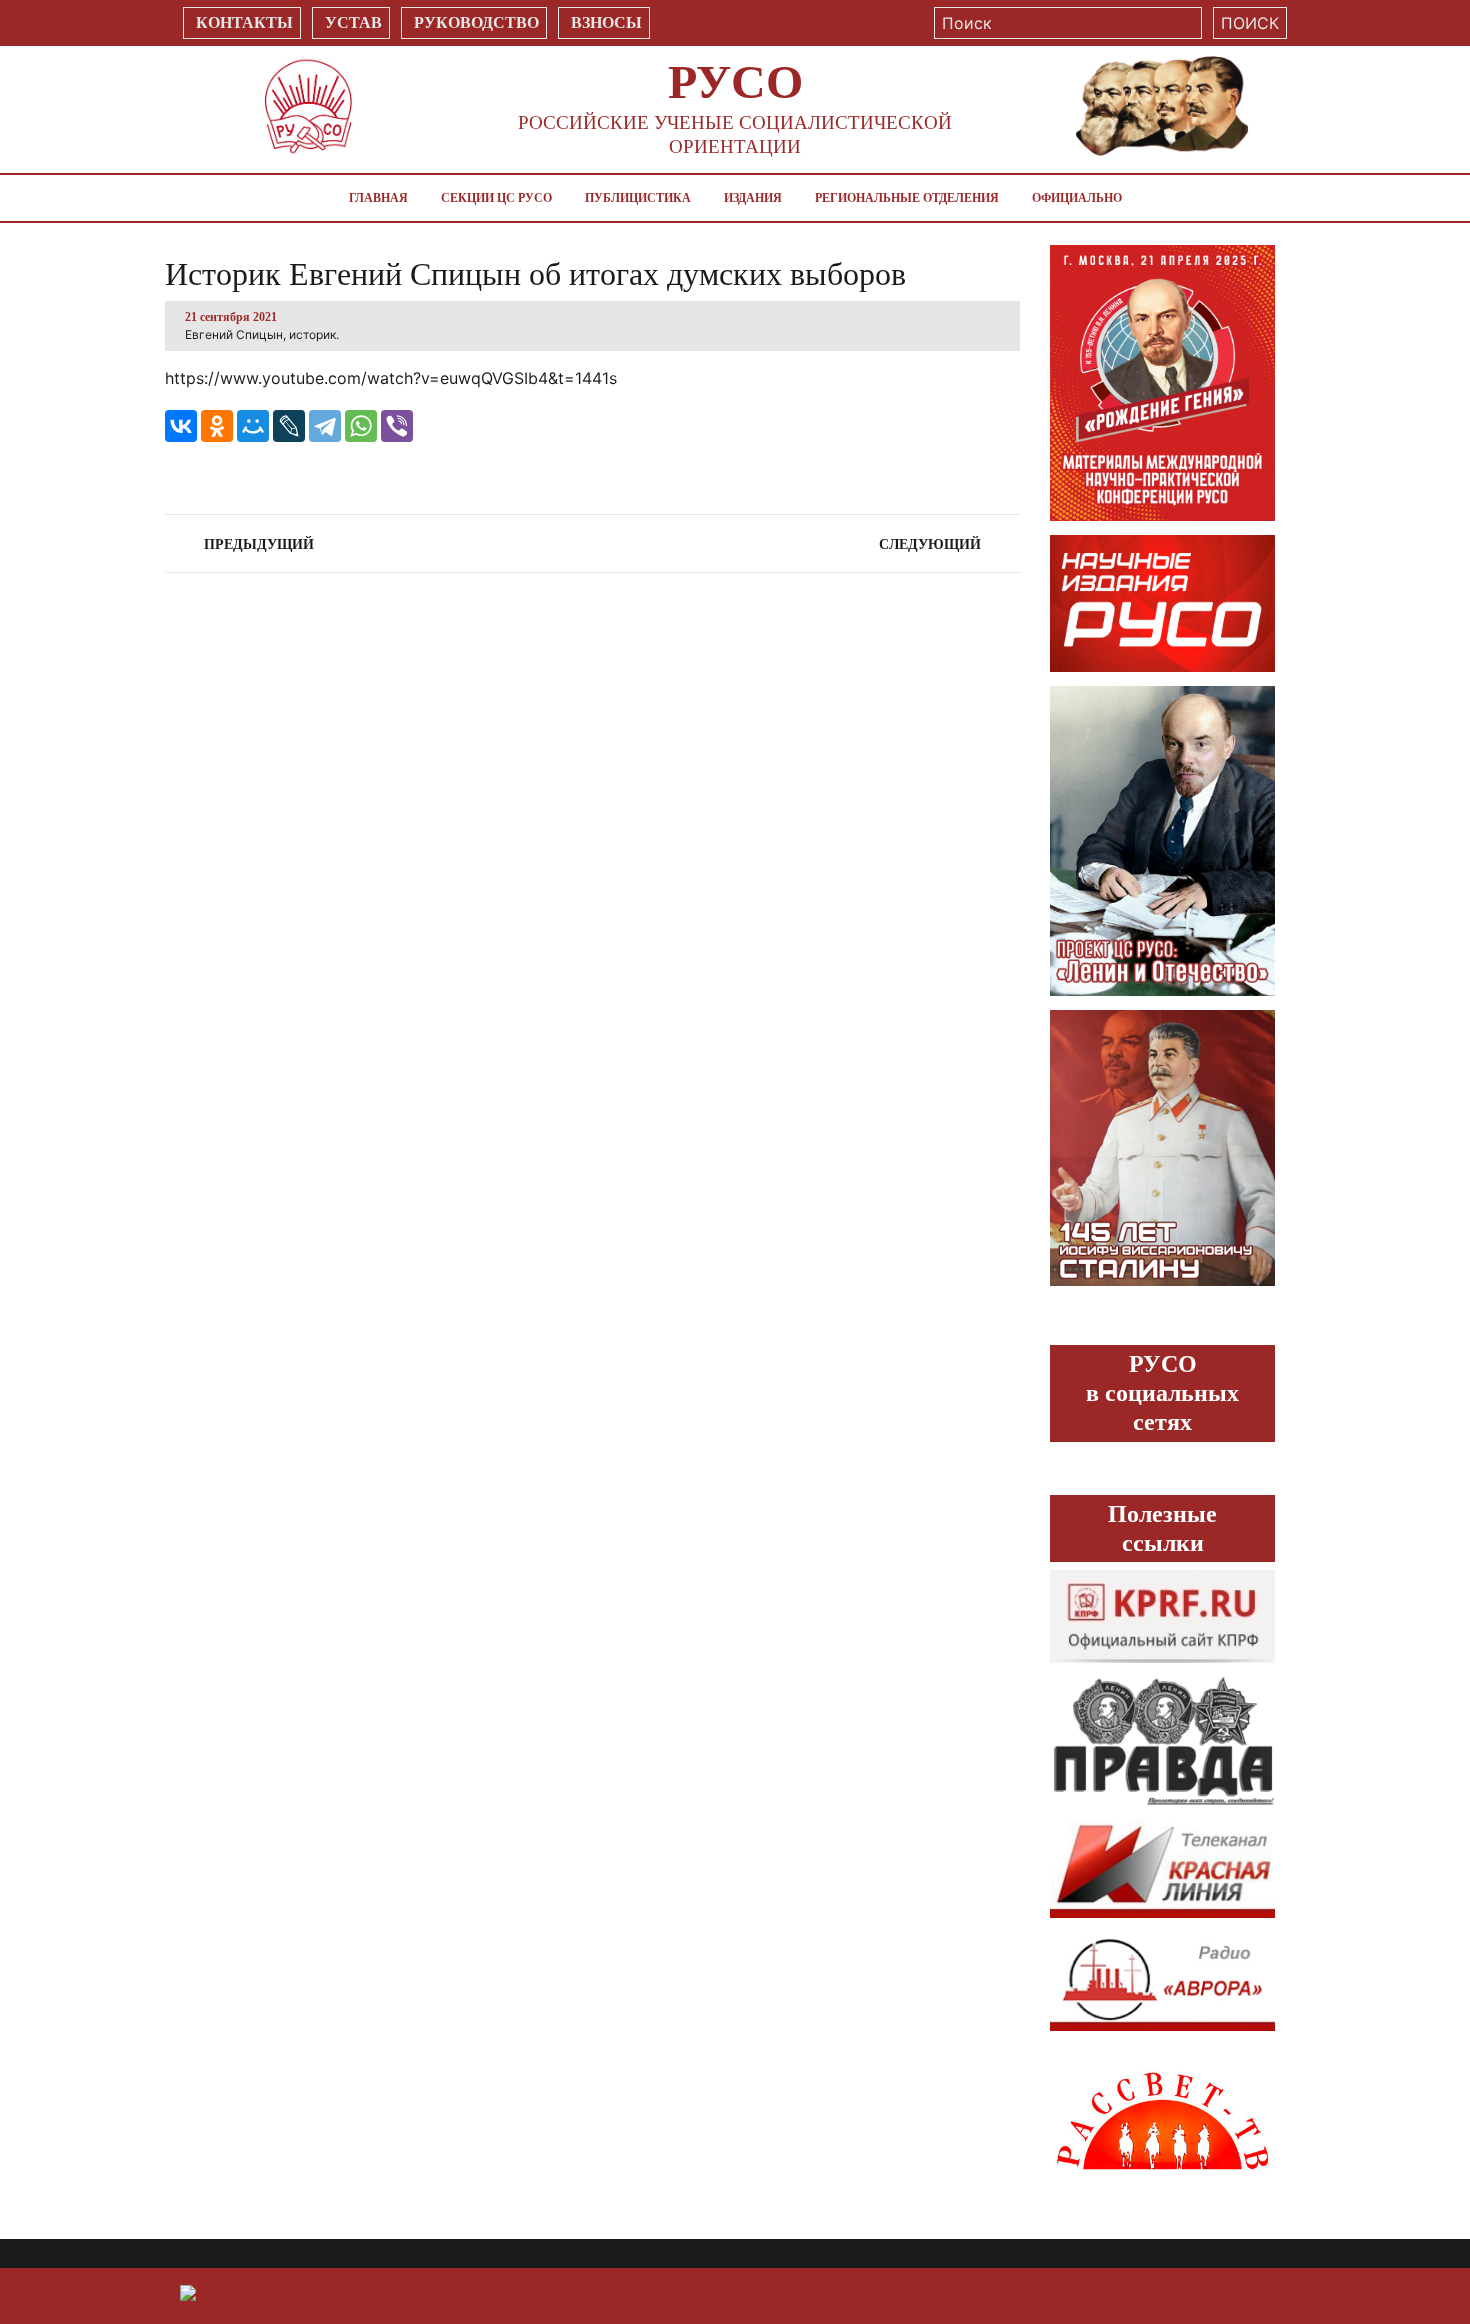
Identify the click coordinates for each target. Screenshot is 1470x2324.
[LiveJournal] (289, 426)
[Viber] (397, 426)
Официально (1077, 198)
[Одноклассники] (217, 426)
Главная (378, 198)
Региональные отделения (907, 198)
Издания (753, 198)
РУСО (735, 81)
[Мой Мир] (253, 426)
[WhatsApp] (361, 426)
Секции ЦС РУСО (496, 198)
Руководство (476, 22)
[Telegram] (325, 426)
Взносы (606, 22)
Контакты (244, 22)
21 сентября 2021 (231, 317)
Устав (353, 22)
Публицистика (638, 198)
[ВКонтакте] (181, 426)
